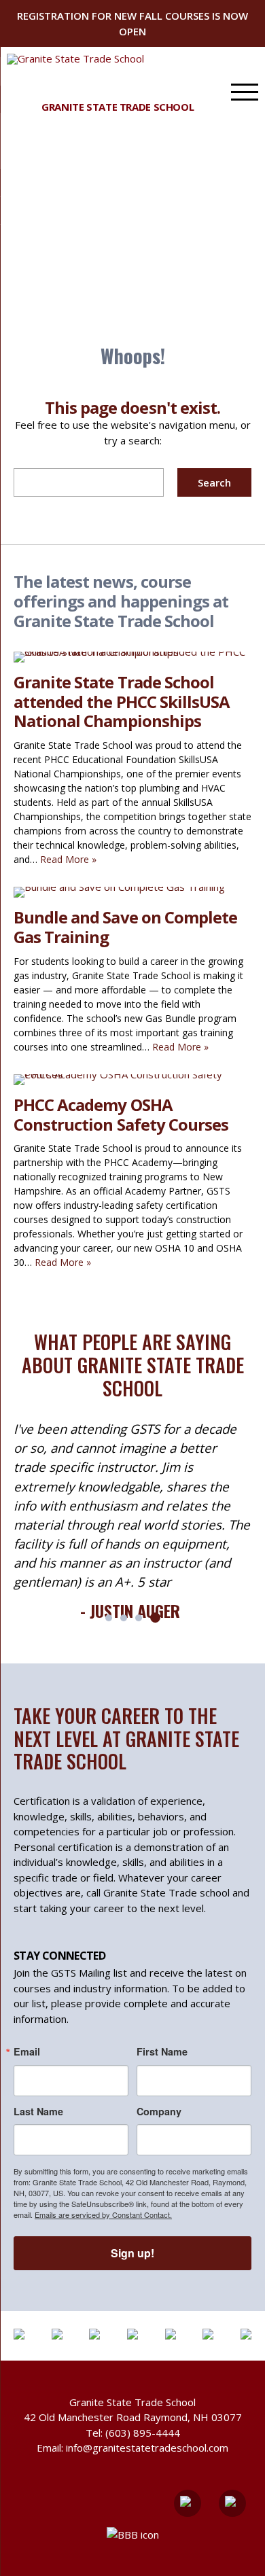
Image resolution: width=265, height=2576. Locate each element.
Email (27, 2051)
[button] (109, 1618)
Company (159, 2111)
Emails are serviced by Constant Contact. (103, 2215)
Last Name (38, 2111)
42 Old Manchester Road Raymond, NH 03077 (133, 2417)
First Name (162, 2051)
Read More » (68, 859)
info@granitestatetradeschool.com (147, 2448)
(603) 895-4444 (143, 2433)
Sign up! (132, 2253)
